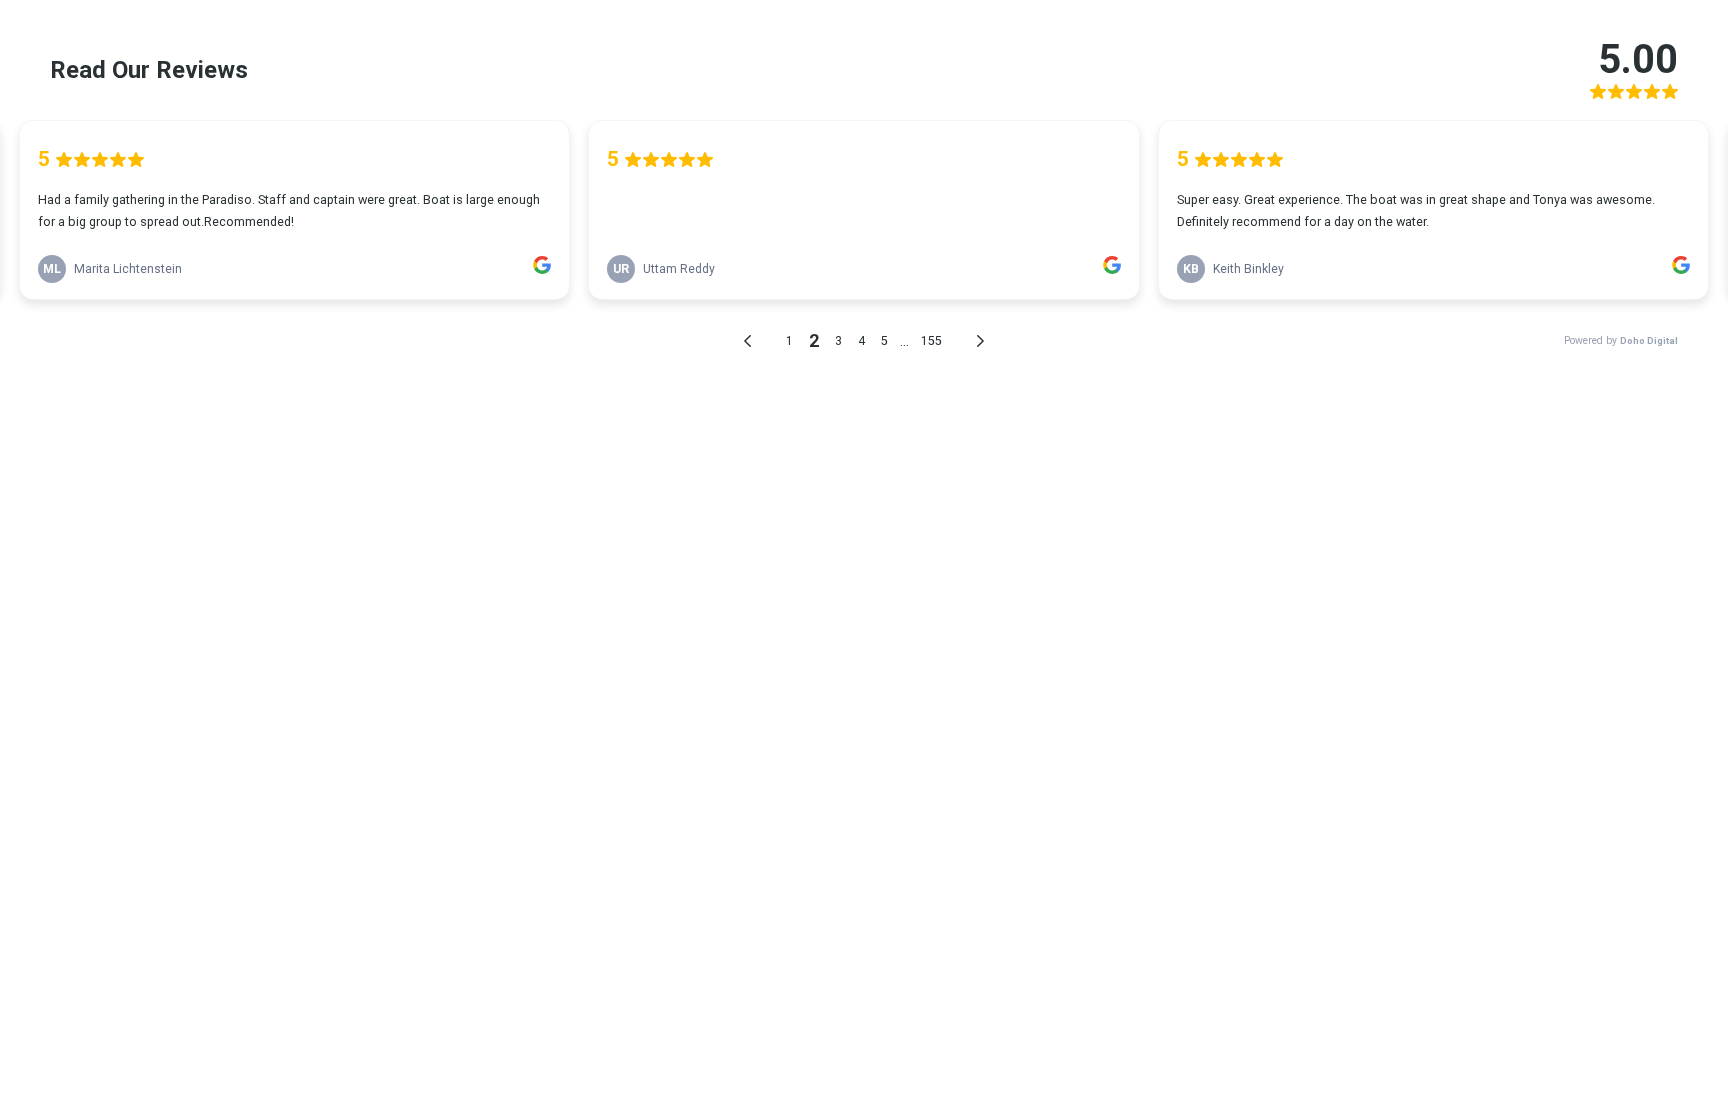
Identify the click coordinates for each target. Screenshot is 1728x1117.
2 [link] (814, 340)
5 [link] (884, 341)
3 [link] (838, 341)
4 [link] (861, 341)
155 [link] (931, 341)
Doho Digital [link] (1649, 340)
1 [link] (789, 341)
